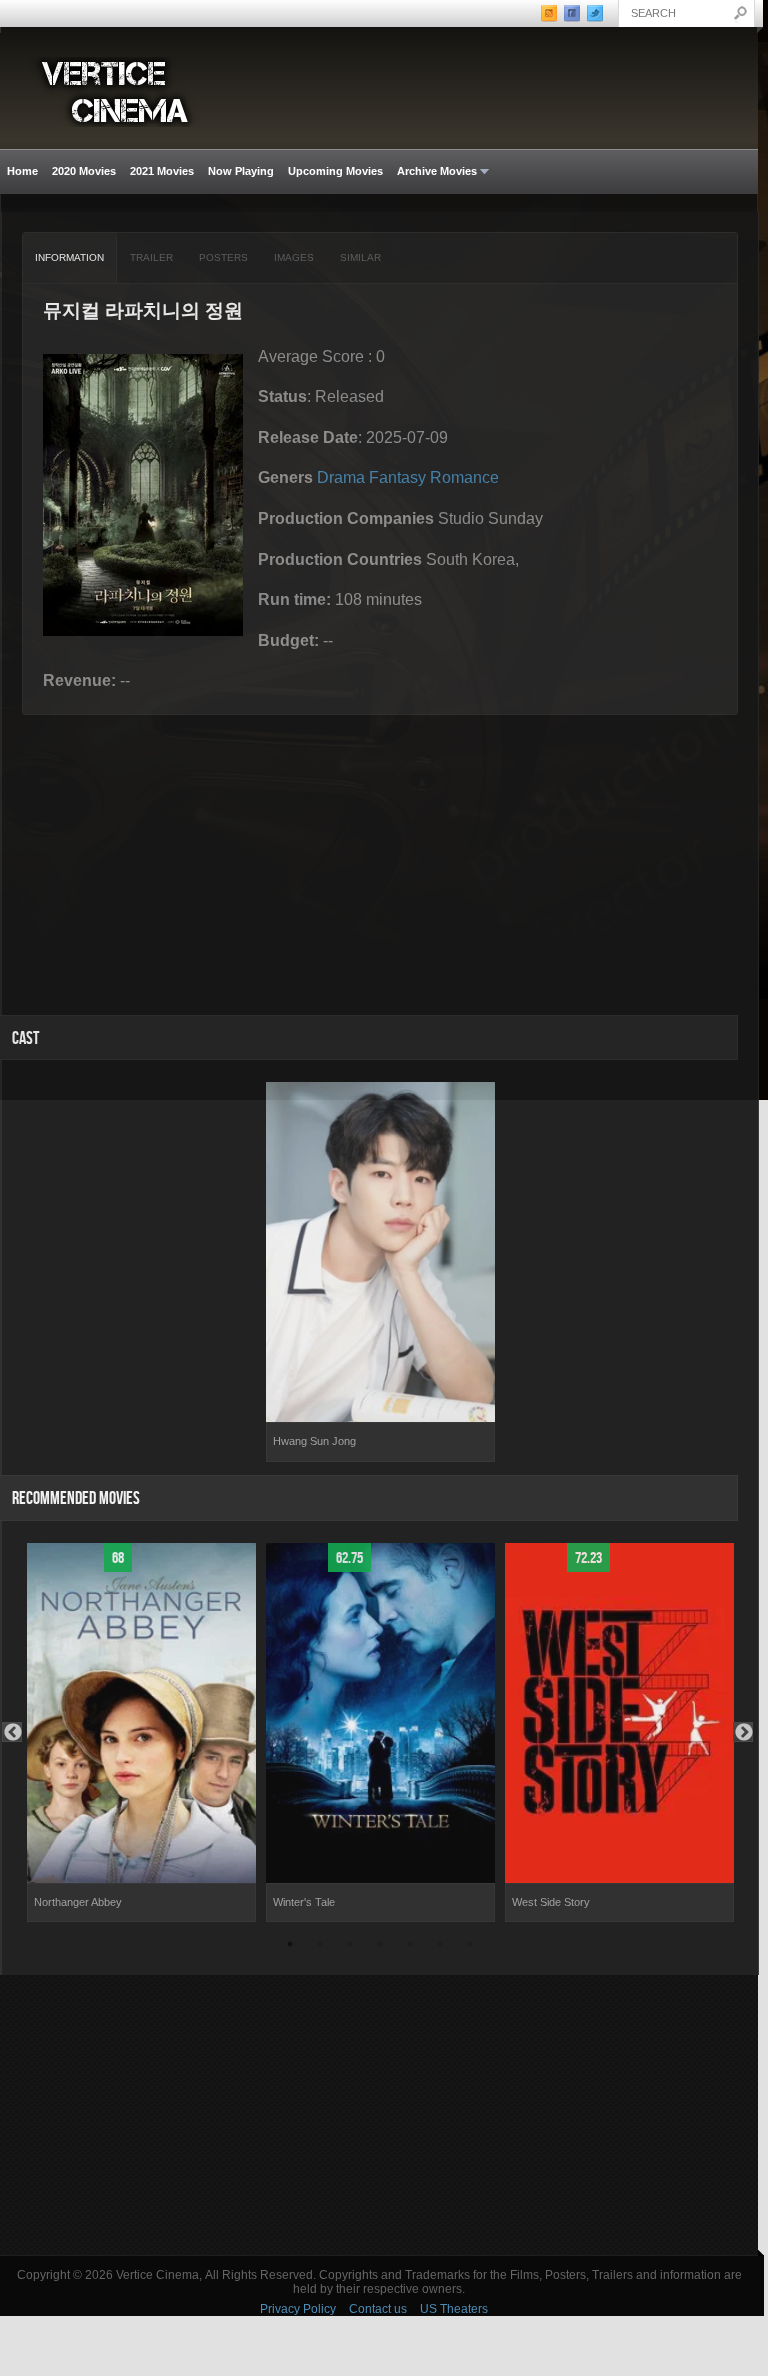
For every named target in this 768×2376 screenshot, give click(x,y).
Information (69, 257)
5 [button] (410, 1947)
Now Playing (241, 171)
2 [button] (320, 1947)
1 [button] (290, 1947)
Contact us (378, 2309)
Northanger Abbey (78, 1902)
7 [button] (470, 1947)
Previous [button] (12, 1732)
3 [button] (350, 1947)
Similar (360, 257)
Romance (464, 477)
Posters (223, 257)
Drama (341, 477)
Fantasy (397, 477)
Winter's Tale (304, 1902)
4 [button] (380, 1947)
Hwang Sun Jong (314, 1441)
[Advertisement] (379, 2115)
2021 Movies (162, 171)
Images (294, 257)
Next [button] (743, 1732)
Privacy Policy (298, 2309)
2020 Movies (84, 171)
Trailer (151, 257)
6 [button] (440, 1947)
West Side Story (551, 1902)
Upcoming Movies (335, 171)
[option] (380, 1272)
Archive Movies (433, 171)
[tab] (70, 258)
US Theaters (454, 2309)
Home (22, 171)
